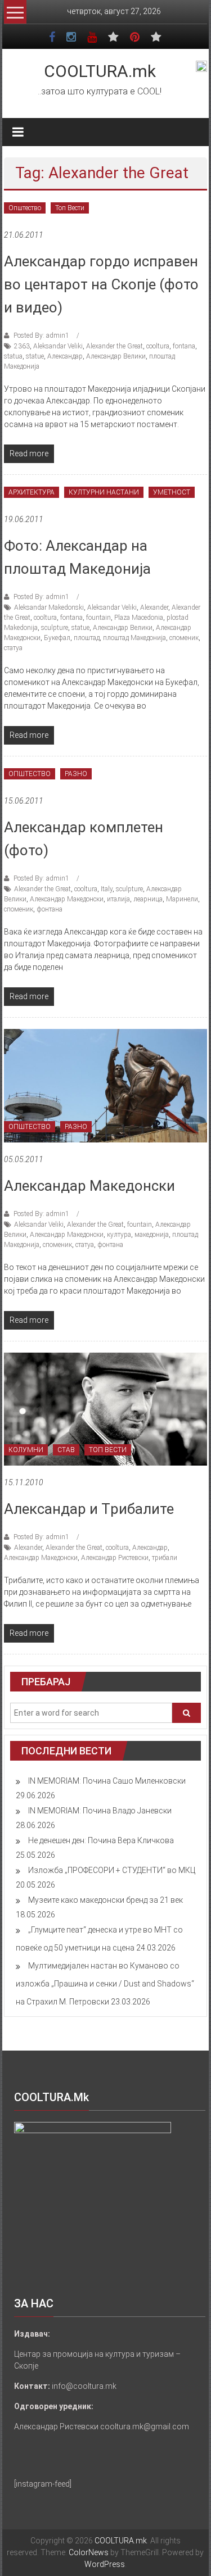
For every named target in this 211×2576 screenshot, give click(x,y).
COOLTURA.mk (100, 71)
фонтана (50, 909)
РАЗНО (76, 774)
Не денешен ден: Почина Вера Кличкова (101, 1840)
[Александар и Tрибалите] (105, 1408)
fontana (184, 346)
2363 (22, 346)
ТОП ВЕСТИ (108, 1450)
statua (13, 356)
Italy (107, 889)
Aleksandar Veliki (58, 346)
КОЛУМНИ (26, 1450)
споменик (184, 638)
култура (119, 1235)
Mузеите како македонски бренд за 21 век (105, 1900)
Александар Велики (116, 356)
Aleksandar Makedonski (49, 607)
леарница (148, 899)
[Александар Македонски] (105, 1085)
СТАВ (66, 1450)
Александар (65, 356)
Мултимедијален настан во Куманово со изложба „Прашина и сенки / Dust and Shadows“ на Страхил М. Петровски (105, 1984)
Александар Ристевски (115, 1558)
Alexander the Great (115, 346)
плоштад (87, 638)
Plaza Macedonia (139, 618)
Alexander (154, 607)
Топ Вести (70, 208)
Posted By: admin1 (41, 335)
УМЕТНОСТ (172, 492)
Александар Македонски (67, 899)
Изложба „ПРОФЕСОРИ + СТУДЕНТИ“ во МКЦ (112, 1870)
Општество (25, 208)
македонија (152, 1235)
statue (35, 356)
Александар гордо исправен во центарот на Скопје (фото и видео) (101, 284)
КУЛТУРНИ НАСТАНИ (104, 492)
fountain (98, 618)
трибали (165, 1558)
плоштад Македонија (134, 638)
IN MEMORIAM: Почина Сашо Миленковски (107, 1781)
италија (118, 899)
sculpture (55, 628)
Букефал (57, 638)
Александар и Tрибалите (89, 1509)
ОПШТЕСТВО (30, 774)
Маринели (182, 899)
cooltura (158, 346)
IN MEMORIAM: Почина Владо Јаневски (100, 1811)
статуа (13, 648)
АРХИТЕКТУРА (32, 492)
